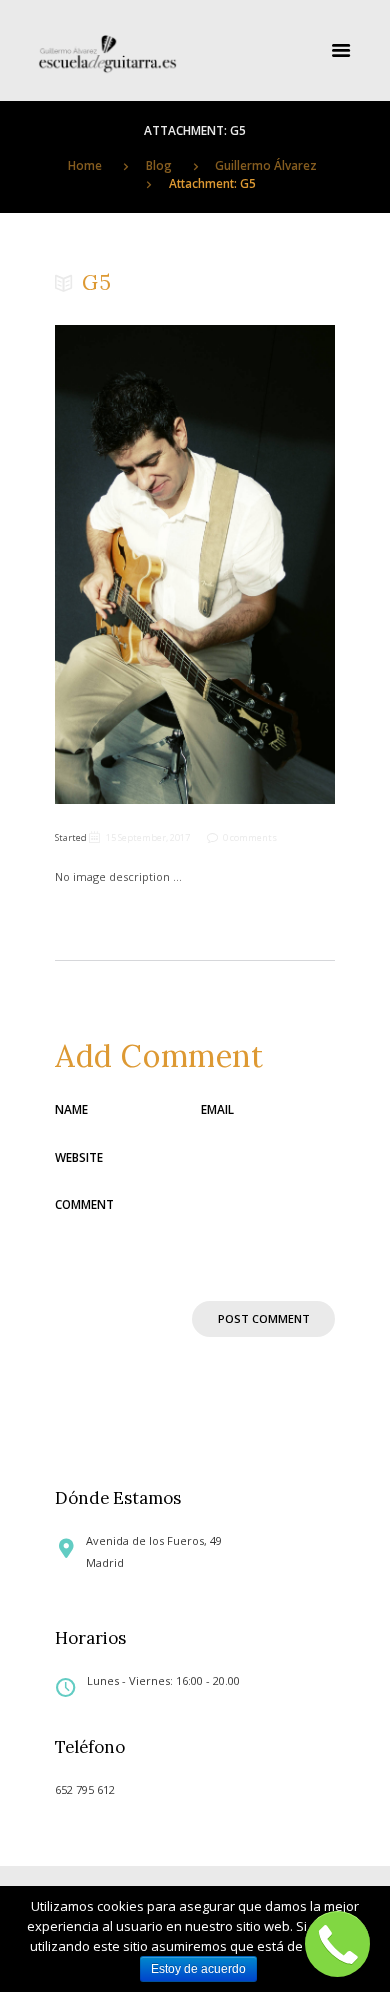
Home (85, 165)
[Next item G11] (265, 564)
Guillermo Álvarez (266, 165)
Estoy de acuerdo (198, 1969)
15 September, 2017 (148, 837)
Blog (159, 165)
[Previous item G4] (125, 564)
